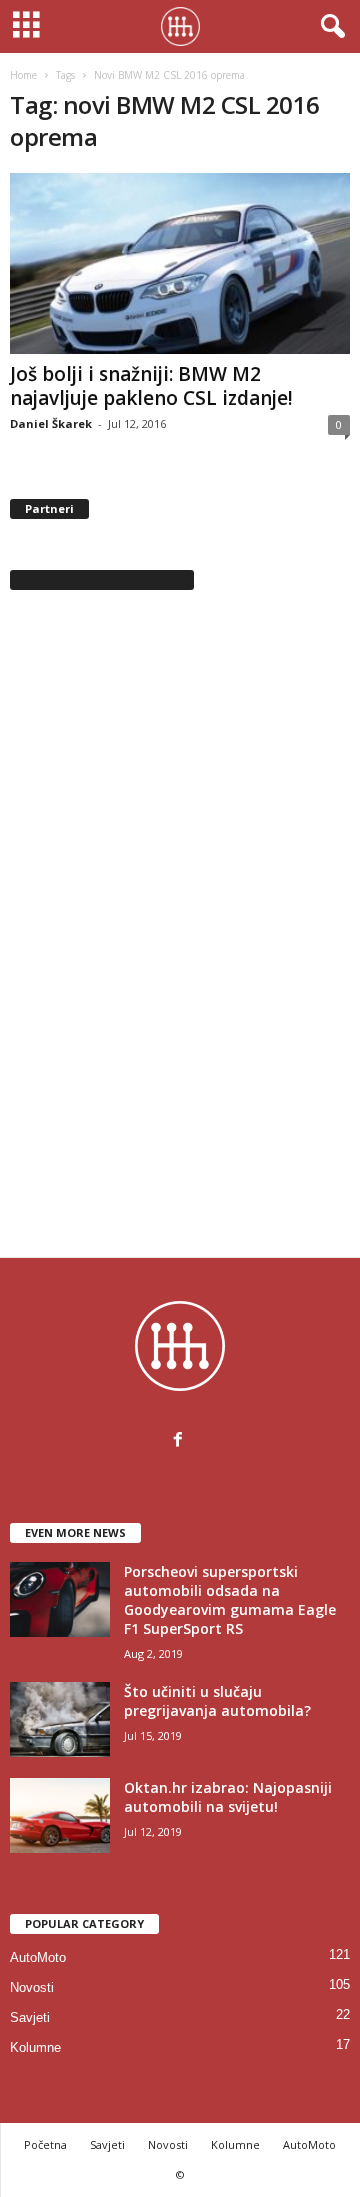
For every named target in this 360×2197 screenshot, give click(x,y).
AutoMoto (38, 1957)
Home (23, 75)
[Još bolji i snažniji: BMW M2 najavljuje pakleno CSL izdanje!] (180, 263)
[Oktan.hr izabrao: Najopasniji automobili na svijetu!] (60, 1815)
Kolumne (35, 2047)
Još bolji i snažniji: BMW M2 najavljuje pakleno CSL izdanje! (151, 386)
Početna (45, 2144)
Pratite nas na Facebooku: (102, 579)
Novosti (32, 1987)
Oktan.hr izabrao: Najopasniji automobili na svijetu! (228, 1797)
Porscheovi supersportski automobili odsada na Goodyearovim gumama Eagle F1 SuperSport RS (230, 1600)
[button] (329, 27)
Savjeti (30, 2017)
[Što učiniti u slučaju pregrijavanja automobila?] (60, 1719)
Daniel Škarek (51, 423)
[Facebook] (180, 1441)
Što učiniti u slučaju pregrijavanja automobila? (217, 1701)
